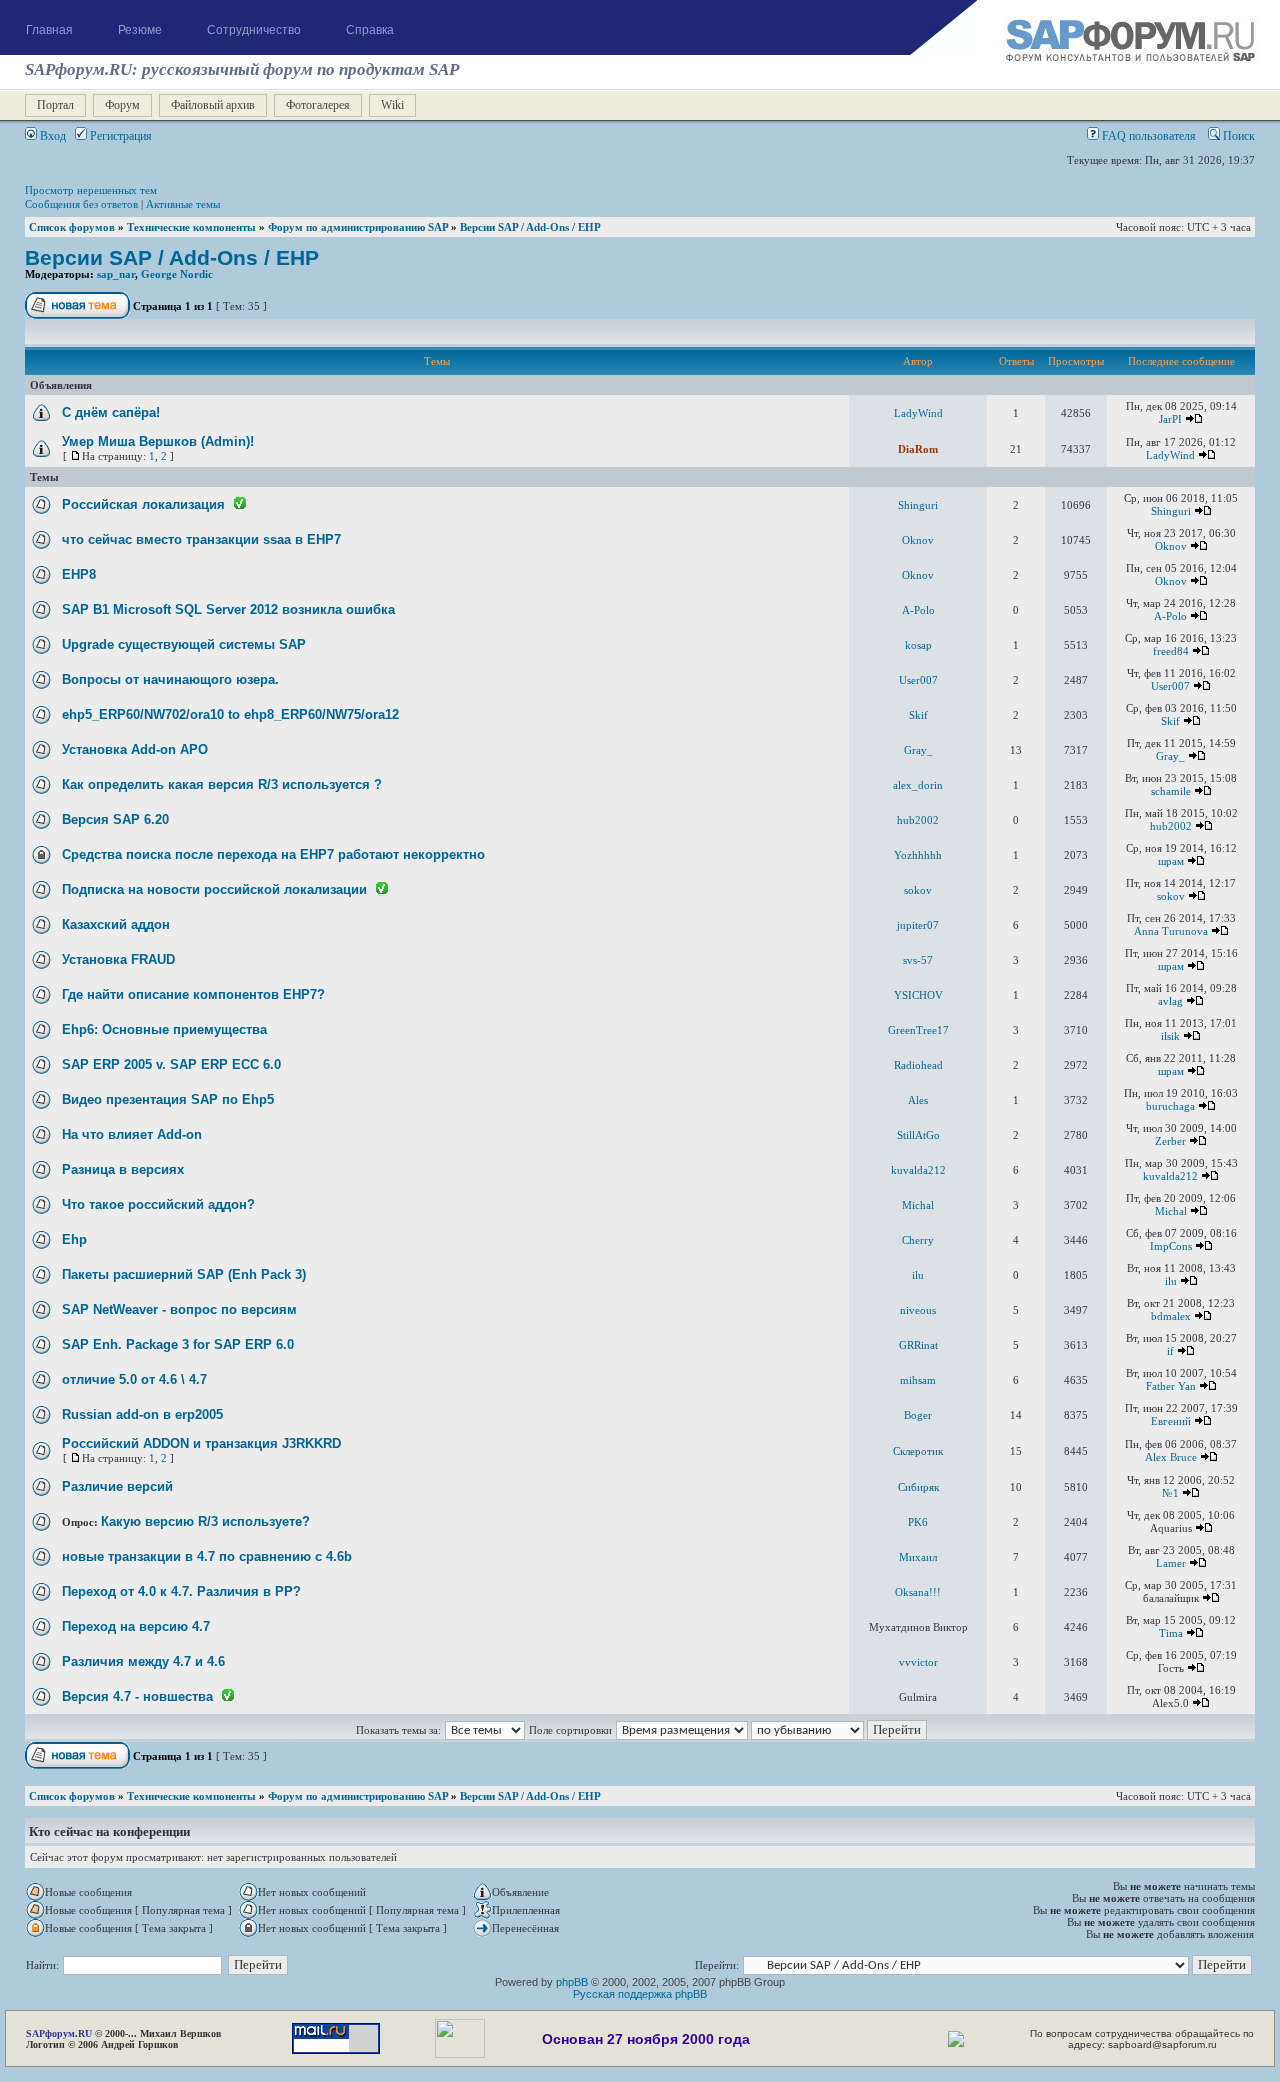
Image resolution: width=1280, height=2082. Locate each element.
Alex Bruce (1171, 1457)
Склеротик (918, 1451)
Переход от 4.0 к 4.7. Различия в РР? (181, 1591)
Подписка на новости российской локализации (214, 889)
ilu (918, 1275)
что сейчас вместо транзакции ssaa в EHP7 (201, 539)
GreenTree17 (918, 1030)
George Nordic (177, 274)
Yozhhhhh (918, 855)
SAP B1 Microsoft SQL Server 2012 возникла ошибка (228, 609)
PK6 (918, 1522)
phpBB (572, 1982)
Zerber (1170, 1141)
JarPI (1170, 419)
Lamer (1171, 1563)
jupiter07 (918, 925)
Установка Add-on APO (135, 749)
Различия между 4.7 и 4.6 (143, 1661)
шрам (1171, 861)
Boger (918, 1415)
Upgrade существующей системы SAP (184, 644)
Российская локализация (143, 504)
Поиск (1237, 136)
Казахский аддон (116, 924)
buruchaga (1170, 1106)
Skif (918, 715)
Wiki (392, 105)
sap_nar (116, 274)
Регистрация (119, 136)
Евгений (1171, 1421)
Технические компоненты (191, 227)
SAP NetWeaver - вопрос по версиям (179, 1309)
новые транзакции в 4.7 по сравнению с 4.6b (207, 1556)
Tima (1171, 1633)
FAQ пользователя (1147, 136)
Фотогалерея (318, 105)
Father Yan (1171, 1386)
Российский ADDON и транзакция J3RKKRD (201, 1443)
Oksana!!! (918, 1592)
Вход (51, 136)
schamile (1171, 791)
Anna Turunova (1171, 931)
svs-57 (918, 960)
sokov (918, 890)
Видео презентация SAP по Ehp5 (168, 1099)
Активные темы (183, 204)
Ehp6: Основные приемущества (164, 1029)
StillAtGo (918, 1135)
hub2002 (918, 820)
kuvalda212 (918, 1170)
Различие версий (117, 1486)
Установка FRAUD (118, 959)
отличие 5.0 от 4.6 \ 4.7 (134, 1379)
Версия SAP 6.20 (115, 819)
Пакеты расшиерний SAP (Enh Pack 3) (184, 1274)
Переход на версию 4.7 (136, 1626)
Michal (918, 1205)
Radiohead (918, 1065)
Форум (122, 105)
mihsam (918, 1380)
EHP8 (79, 574)
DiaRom (918, 449)
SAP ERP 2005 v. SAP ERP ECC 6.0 (171, 1064)
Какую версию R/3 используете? (205, 1521)
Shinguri (918, 505)
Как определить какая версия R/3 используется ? (222, 784)
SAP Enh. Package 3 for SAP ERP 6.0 (178, 1344)
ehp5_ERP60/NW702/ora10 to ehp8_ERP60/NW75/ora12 (230, 714)
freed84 (1171, 651)
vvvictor (918, 1662)
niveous (918, 1310)
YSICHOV (918, 995)
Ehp (74, 1239)
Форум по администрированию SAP (358, 227)
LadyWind (918, 413)
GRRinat (918, 1345)
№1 (1170, 1493)
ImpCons (1171, 1246)
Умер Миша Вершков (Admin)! (158, 441)
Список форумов (72, 227)
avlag (1170, 1001)
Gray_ (918, 750)
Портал (55, 105)
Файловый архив (213, 105)
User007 (918, 680)
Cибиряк (918, 1487)
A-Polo (918, 610)
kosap (918, 645)
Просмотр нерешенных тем (91, 190)
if (1170, 1351)
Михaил (918, 1557)
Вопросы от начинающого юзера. (170, 679)
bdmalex (1171, 1316)
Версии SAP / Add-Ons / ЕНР (530, 227)
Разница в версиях (123, 1169)
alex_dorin (918, 785)
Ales (918, 1100)
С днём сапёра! (111, 412)
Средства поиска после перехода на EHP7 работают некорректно (273, 854)
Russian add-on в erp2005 (142, 1414)
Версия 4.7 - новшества (137, 1696)
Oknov (918, 540)
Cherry (918, 1240)
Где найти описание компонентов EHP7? (193, 994)
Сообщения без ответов (81, 204)
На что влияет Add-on (132, 1134)
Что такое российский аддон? (158, 1204)
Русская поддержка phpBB (640, 1994)
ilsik (1170, 1036)
